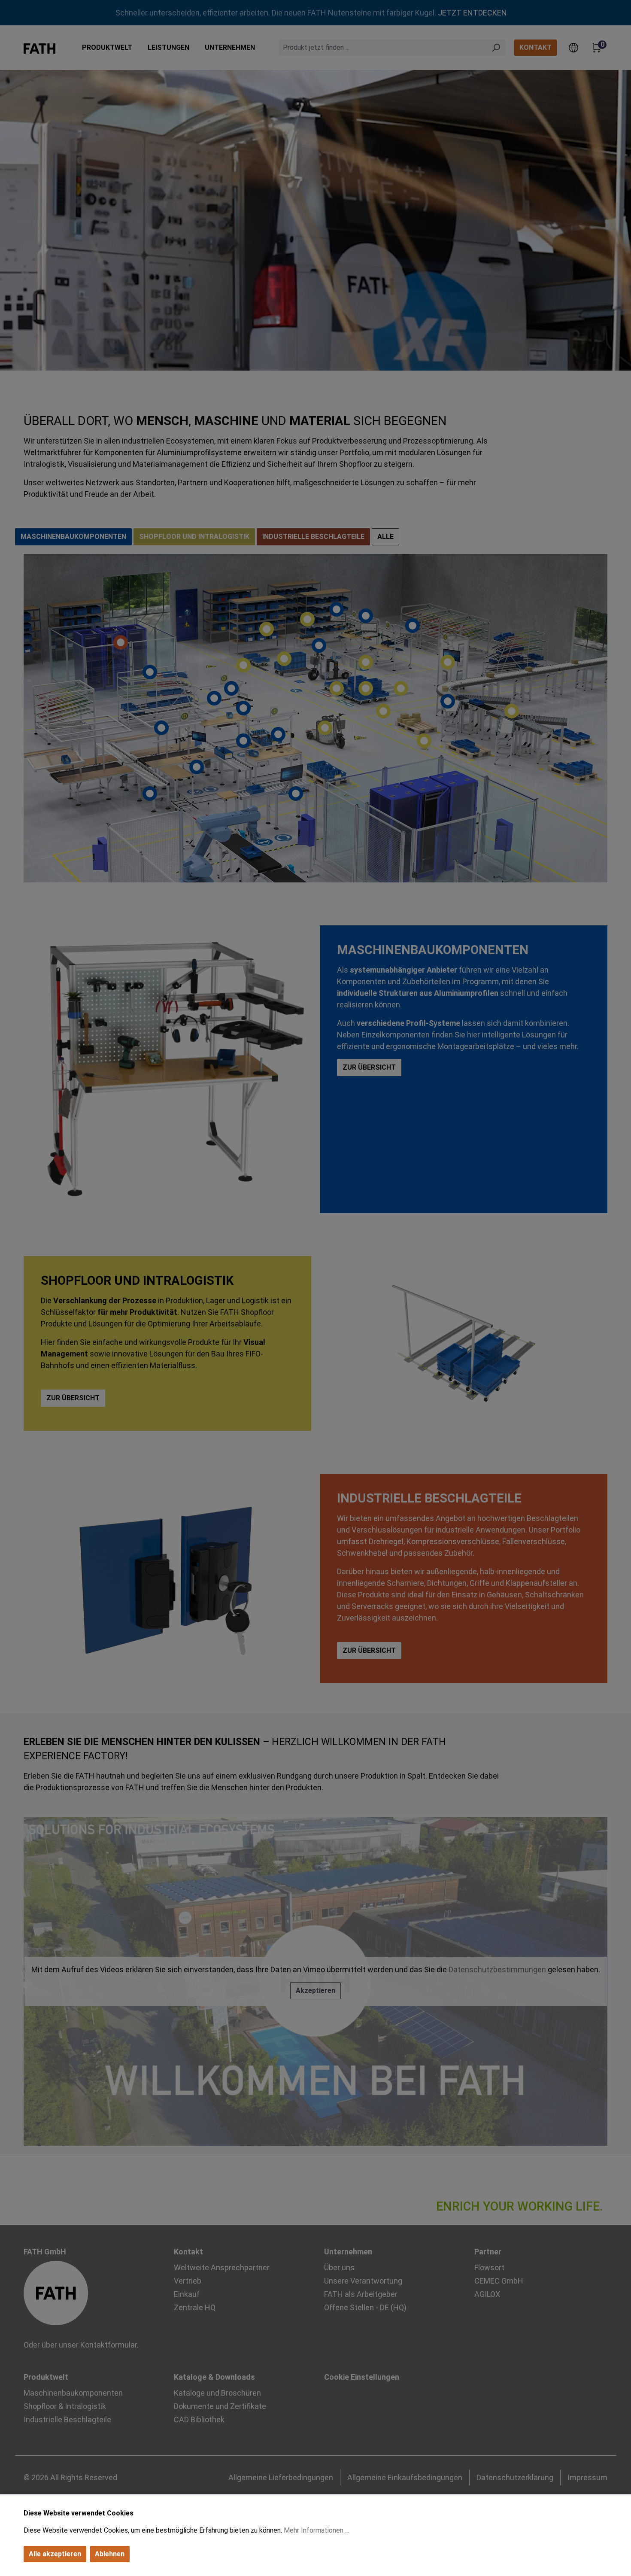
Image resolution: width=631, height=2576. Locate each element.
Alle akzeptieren (55, 2554)
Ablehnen (110, 2554)
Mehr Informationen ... (316, 2530)
